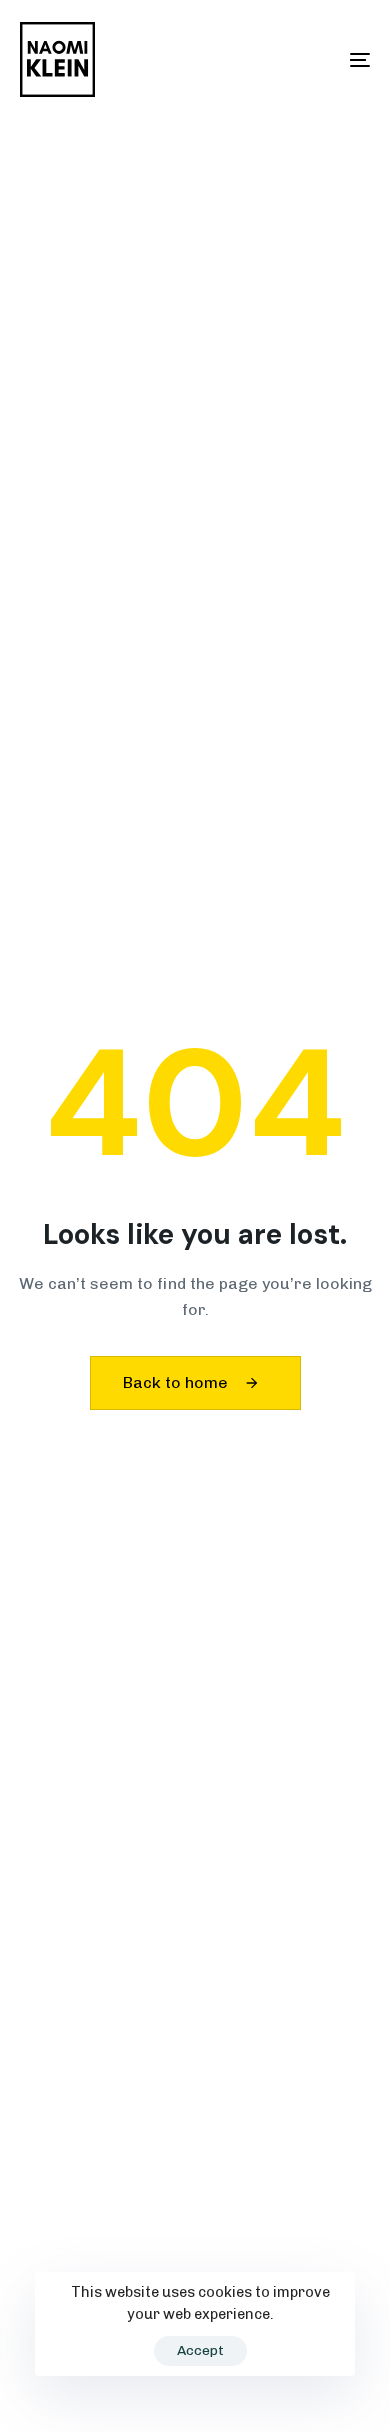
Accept (200, 2350)
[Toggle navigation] (311, 59)
